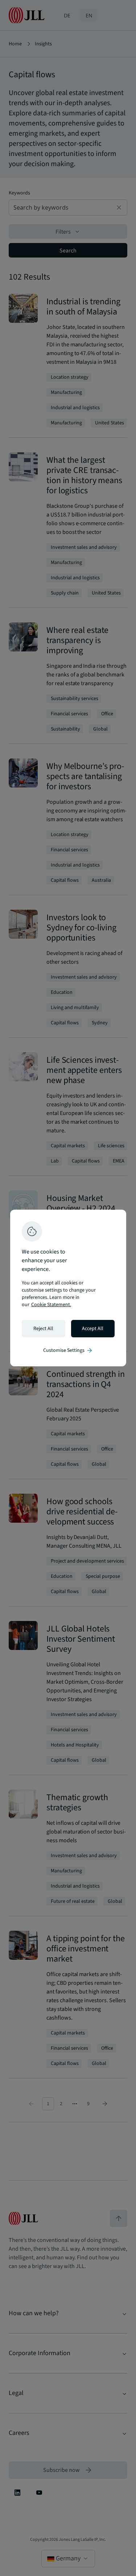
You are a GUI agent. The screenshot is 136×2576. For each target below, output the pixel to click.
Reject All (43, 1329)
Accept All (93, 1329)
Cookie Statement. (51, 1305)
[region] (68, 1288)
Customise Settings (68, 1350)
